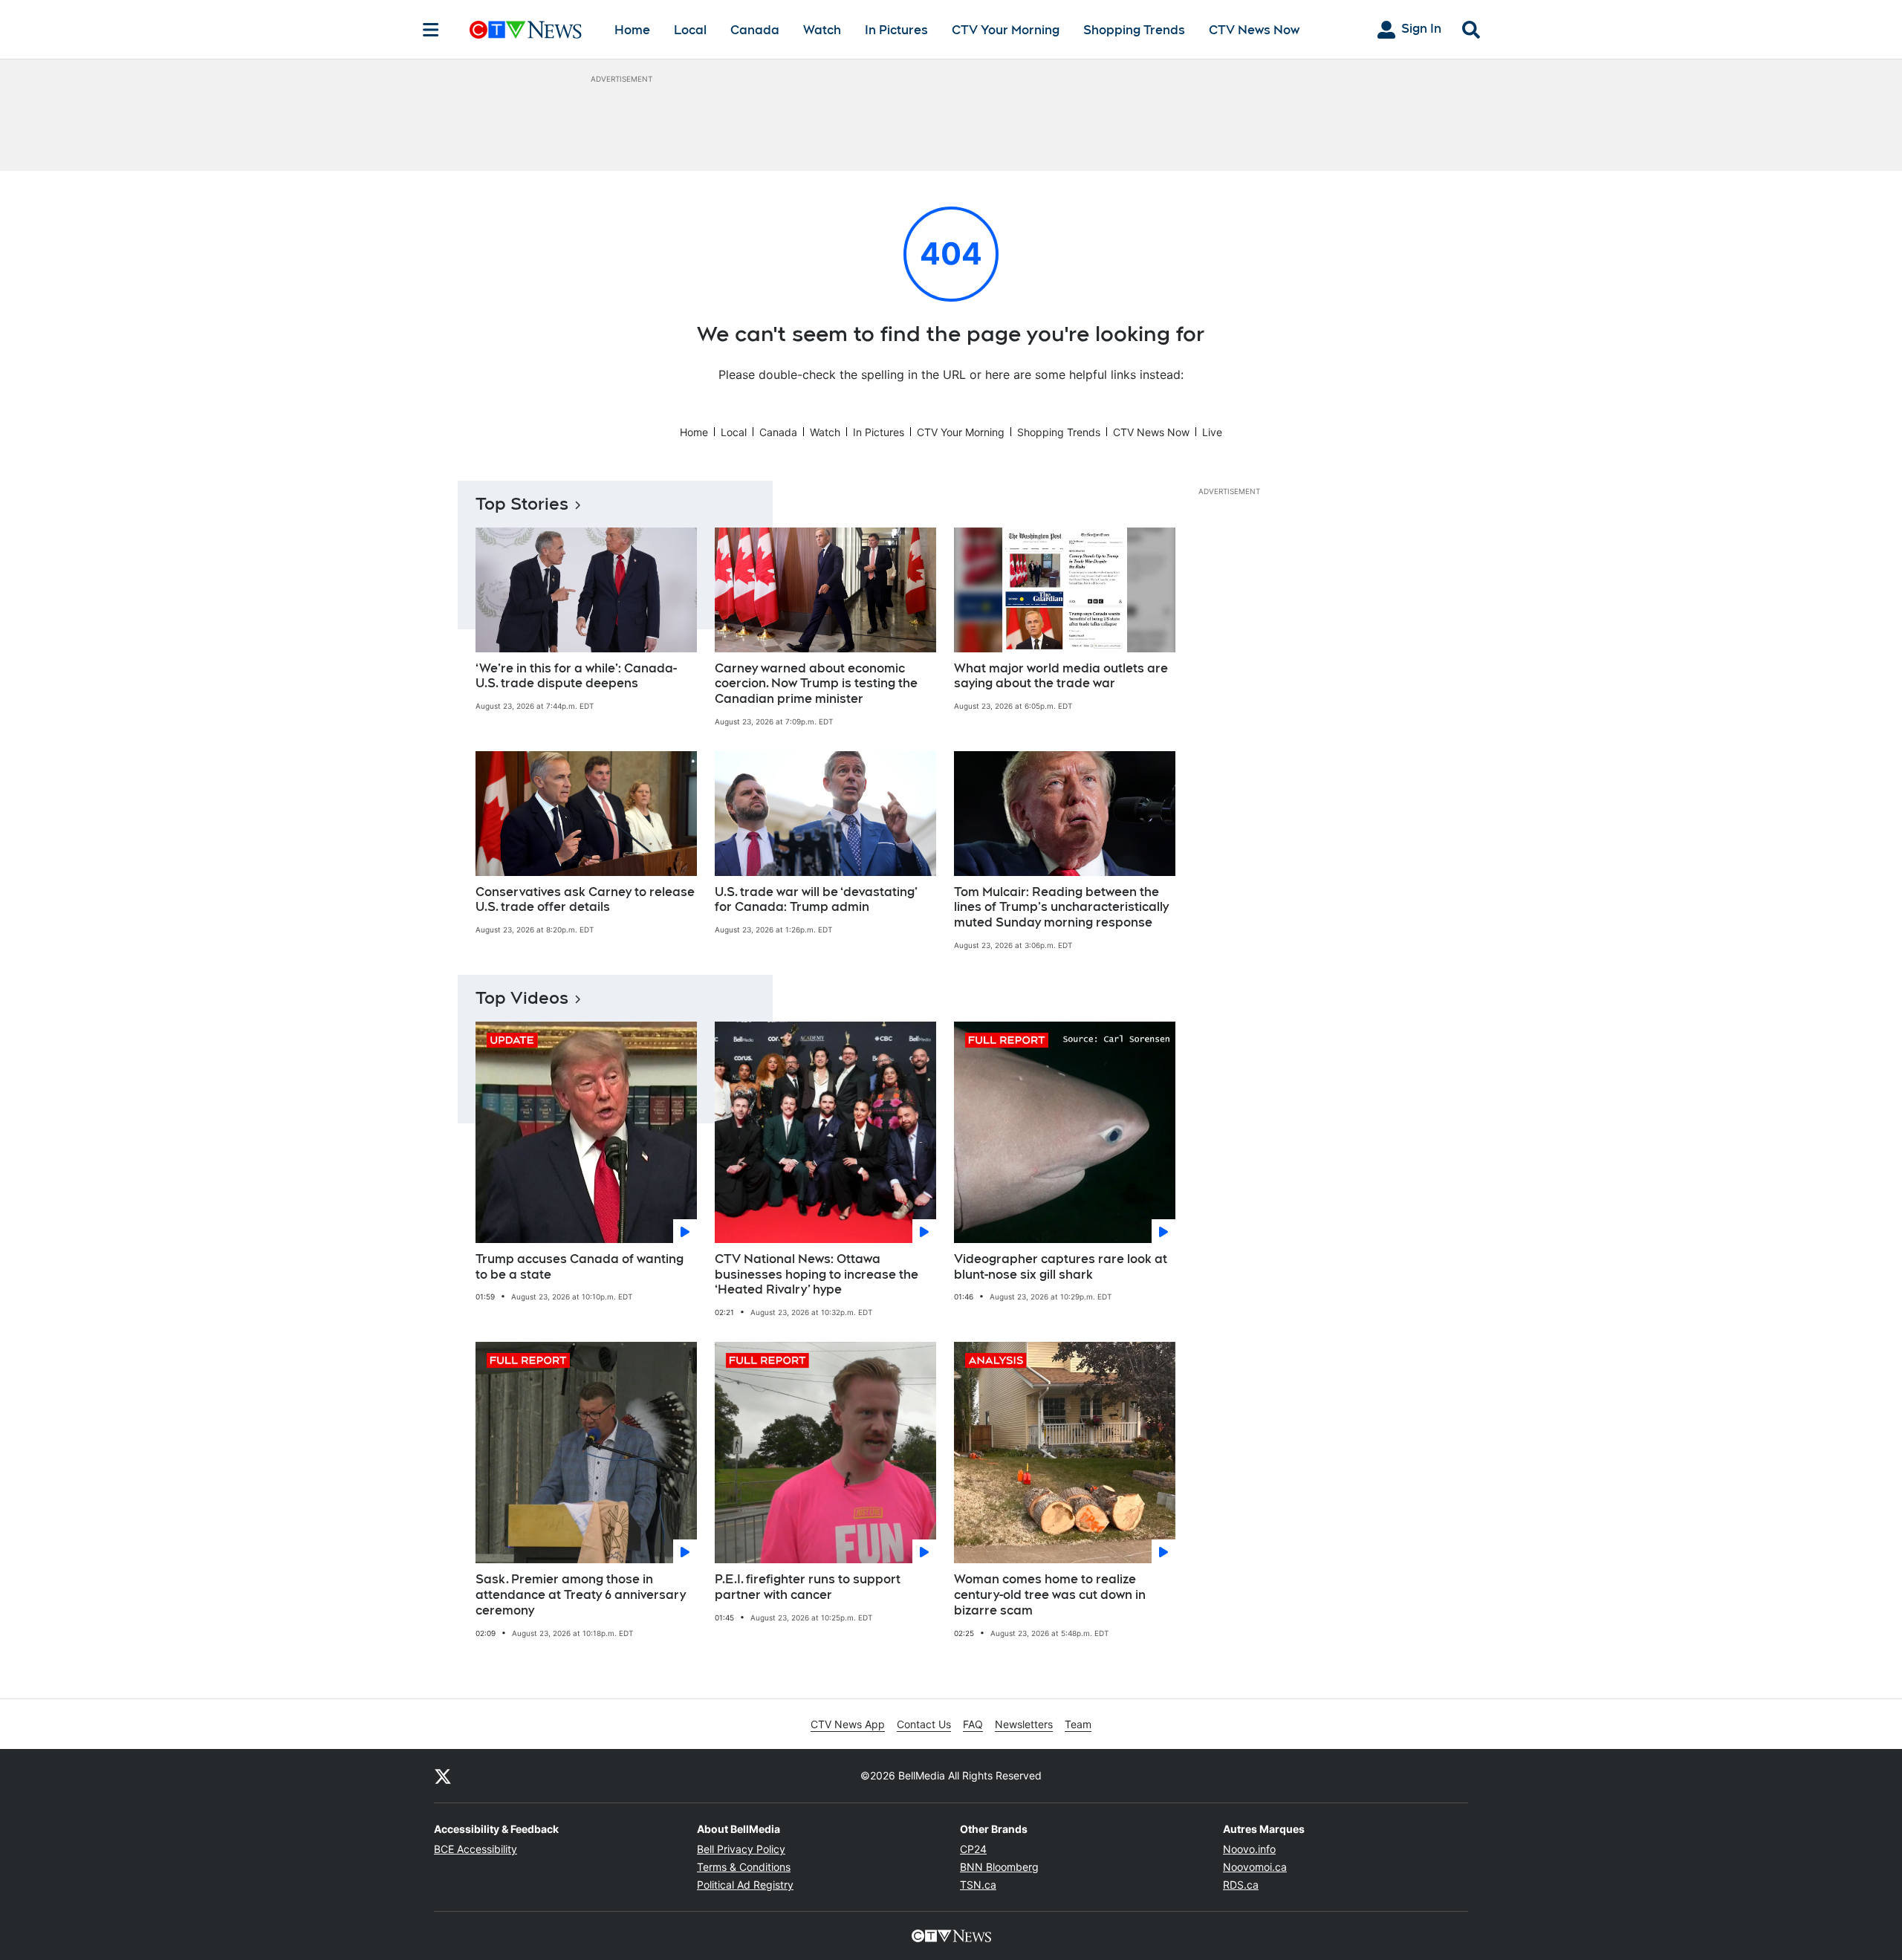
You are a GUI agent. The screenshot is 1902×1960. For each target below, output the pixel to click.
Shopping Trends (1134, 30)
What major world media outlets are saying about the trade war (1061, 676)
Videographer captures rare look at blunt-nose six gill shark (1061, 1267)
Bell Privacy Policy (741, 1849)
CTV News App (848, 1724)
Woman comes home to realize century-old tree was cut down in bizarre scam (1050, 1595)
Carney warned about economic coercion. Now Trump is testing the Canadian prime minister (816, 684)
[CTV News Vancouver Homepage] (526, 30)
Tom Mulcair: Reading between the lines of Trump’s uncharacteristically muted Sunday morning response (1061, 908)
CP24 (973, 1849)
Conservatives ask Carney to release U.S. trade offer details (585, 900)
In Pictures (896, 30)
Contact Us (924, 1724)
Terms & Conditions (744, 1867)
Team (1078, 1724)
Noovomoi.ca (1255, 1867)
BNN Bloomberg (999, 1867)
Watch (822, 30)
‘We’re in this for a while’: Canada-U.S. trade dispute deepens (576, 676)
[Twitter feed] (443, 1776)
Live (1212, 432)
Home (632, 30)
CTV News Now (1254, 30)
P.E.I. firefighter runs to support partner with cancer (808, 1587)
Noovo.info (1249, 1849)
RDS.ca (1241, 1885)
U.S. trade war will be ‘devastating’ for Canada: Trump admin (816, 900)
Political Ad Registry (745, 1885)
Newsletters (1024, 1724)
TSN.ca (978, 1885)
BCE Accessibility (475, 1849)
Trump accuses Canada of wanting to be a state (580, 1267)
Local (690, 30)
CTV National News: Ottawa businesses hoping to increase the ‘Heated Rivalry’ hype (817, 1275)
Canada (755, 30)
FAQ (973, 1724)
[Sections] (431, 30)
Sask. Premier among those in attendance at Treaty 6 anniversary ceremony (581, 1595)
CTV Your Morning (1006, 30)
